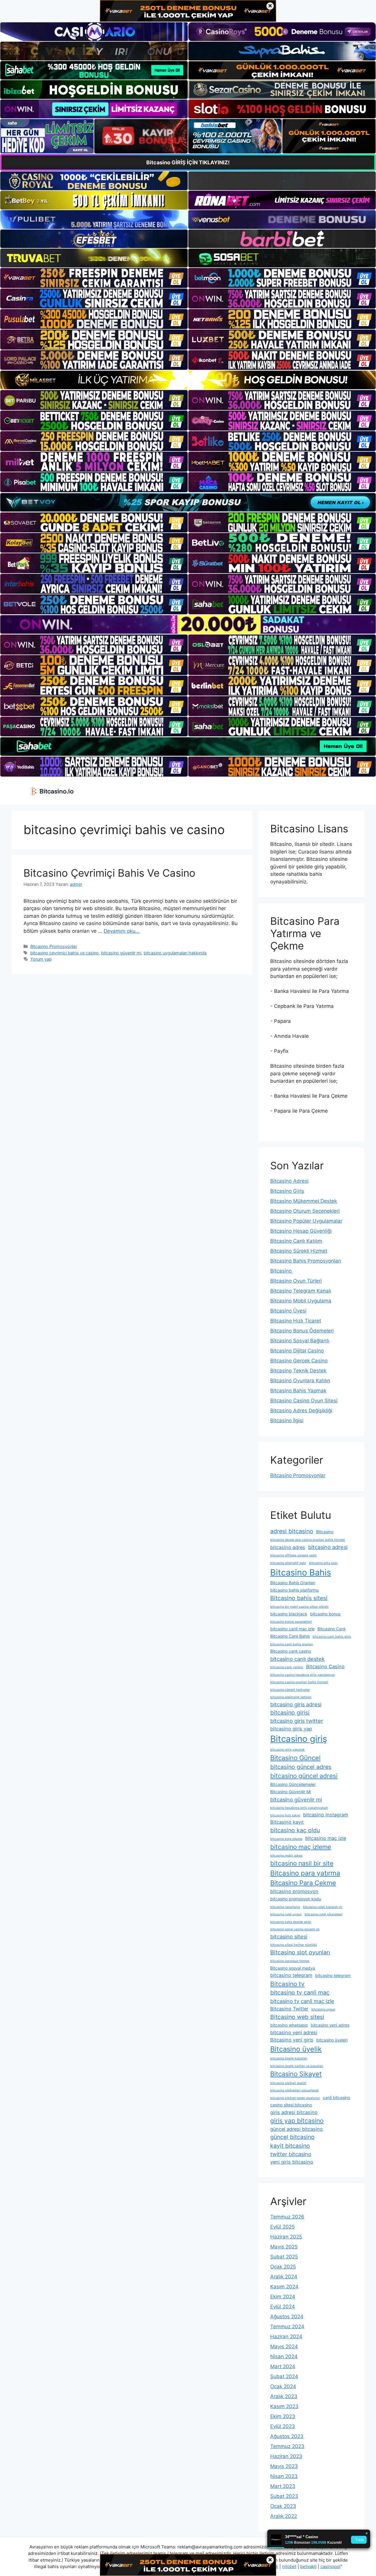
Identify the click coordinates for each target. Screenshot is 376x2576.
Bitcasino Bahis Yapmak (298, 1391)
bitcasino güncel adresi (304, 1776)
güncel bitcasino (292, 2137)
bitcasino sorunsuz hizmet (290, 1961)
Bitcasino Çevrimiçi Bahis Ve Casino (109, 873)
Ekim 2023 (283, 2416)
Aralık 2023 (284, 2396)
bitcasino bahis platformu (294, 1590)
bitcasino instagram (326, 1815)
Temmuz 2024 (287, 2327)
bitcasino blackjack (289, 1614)
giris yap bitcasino (297, 2121)
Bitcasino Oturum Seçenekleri (305, 1211)
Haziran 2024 (286, 2337)
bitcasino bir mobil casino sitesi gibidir (299, 1607)
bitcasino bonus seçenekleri (291, 1622)
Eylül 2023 (283, 2426)
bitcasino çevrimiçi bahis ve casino (64, 953)
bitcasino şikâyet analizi (288, 2083)
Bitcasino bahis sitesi (299, 1598)
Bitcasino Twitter (289, 2009)
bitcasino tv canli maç (300, 1993)
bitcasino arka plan (323, 1563)
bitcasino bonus (325, 1614)
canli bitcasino (336, 2097)
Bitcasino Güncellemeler (293, 1784)
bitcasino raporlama (285, 1907)
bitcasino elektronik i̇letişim (291, 1697)
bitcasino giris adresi (296, 1704)
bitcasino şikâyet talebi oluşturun (295, 2098)
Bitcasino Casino (325, 1666)
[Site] (94, 278)
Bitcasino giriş (299, 1739)
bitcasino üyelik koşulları (289, 2058)
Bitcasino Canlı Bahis (290, 1636)
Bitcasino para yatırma (305, 1873)
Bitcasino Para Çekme (303, 1883)
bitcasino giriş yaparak (287, 1750)
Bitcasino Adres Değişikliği (301, 1411)
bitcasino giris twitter (297, 1721)
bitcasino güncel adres (301, 1767)
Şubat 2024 (284, 2376)
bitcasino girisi (290, 1713)
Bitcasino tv (287, 1984)
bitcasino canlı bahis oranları (292, 1644)
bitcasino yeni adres (330, 2025)
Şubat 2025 (284, 2257)
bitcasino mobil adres (286, 1856)
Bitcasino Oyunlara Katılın (300, 1381)
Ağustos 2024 (287, 2317)
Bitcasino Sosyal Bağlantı (300, 1341)
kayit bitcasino (290, 2146)
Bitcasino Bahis (301, 1572)
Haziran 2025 (286, 2237)
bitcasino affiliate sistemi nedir (293, 1555)
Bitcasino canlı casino (291, 1651)
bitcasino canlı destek (297, 1659)
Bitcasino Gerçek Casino (299, 1361)
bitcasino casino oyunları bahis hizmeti (299, 1682)
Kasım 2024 (284, 2287)
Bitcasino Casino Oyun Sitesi (304, 1401)
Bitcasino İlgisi (287, 1421)
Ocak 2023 (283, 2506)
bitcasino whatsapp (289, 2025)
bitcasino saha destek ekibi (291, 1922)
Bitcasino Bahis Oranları (293, 1583)
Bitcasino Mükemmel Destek (304, 1201)
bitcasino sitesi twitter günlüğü (294, 1945)
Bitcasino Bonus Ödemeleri (302, 1331)
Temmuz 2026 (287, 2217)
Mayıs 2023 (284, 2466)
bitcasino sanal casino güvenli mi (295, 1929)
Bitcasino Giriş (287, 1191)
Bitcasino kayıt (287, 1822)
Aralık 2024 (284, 2277)
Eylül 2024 (283, 2307)
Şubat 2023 (284, 2496)
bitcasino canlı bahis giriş (332, 1637)
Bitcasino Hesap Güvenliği (301, 1231)
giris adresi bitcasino (294, 2112)
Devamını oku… (122, 931)
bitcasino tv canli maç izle (302, 2001)
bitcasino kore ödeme (286, 1839)
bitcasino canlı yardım (287, 1667)
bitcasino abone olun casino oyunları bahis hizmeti (308, 1540)
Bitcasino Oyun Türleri (296, 1281)
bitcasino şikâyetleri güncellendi (294, 2090)
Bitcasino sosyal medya (293, 1968)
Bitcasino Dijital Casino (297, 1351)
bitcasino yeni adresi (294, 2032)
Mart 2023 (283, 2486)
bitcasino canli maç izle (292, 1629)
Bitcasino (282, 1271)
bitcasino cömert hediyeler (290, 1690)
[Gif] (188, 380)
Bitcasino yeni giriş (292, 2040)
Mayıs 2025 (284, 2247)
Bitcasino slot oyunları (300, 1952)
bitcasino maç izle (326, 1838)
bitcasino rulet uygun (286, 1914)
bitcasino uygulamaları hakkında (175, 953)
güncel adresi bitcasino (297, 2129)
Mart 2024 (283, 2366)
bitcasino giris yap (291, 1729)
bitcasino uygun (323, 2009)
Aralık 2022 (284, 2516)
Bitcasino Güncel (295, 1758)
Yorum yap (41, 959)
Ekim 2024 (283, 2297)
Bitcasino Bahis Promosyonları (306, 1261)
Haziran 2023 (286, 2456)
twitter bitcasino (291, 2154)
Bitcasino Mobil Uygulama (301, 1301)
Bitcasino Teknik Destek (298, 1371)
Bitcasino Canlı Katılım (296, 1241)
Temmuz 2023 (287, 2446)
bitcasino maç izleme (301, 1847)
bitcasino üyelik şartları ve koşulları (297, 2066)
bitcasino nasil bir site (302, 1863)
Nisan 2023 (284, 2476)
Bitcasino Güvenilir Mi (291, 1792)
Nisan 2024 (284, 2356)
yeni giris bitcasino (292, 2162)
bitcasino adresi (328, 1547)
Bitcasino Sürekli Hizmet (299, 1251)
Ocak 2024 (283, 2386)
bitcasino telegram (291, 1975)
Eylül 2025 (282, 2227)
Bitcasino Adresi (289, 1181)
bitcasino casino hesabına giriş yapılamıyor (303, 1675)
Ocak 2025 (283, 2267)
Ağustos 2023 (287, 2436)
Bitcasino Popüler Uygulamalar (306, 1221)
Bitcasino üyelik (296, 2049)
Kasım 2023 (284, 2406)
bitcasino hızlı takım (285, 1815)
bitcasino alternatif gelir (288, 1563)
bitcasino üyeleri (332, 2040)
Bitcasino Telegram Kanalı (301, 1291)
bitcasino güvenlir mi (121, 953)
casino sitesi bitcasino (291, 2105)
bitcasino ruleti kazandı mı (323, 1907)
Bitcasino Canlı (331, 1629)
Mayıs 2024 (284, 2346)
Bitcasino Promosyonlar (54, 946)
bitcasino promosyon (294, 1891)
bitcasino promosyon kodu (296, 1899)
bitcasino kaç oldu (295, 1830)
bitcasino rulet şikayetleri (324, 1914)
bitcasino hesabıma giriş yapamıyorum (299, 1808)
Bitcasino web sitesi (297, 2017)
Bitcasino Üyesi (288, 1311)
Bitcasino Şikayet (296, 2074)
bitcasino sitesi (289, 1936)
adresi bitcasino (292, 1531)
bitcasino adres (288, 1547)
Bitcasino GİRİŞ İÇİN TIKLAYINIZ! (188, 162)
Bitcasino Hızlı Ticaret (296, 1321)
